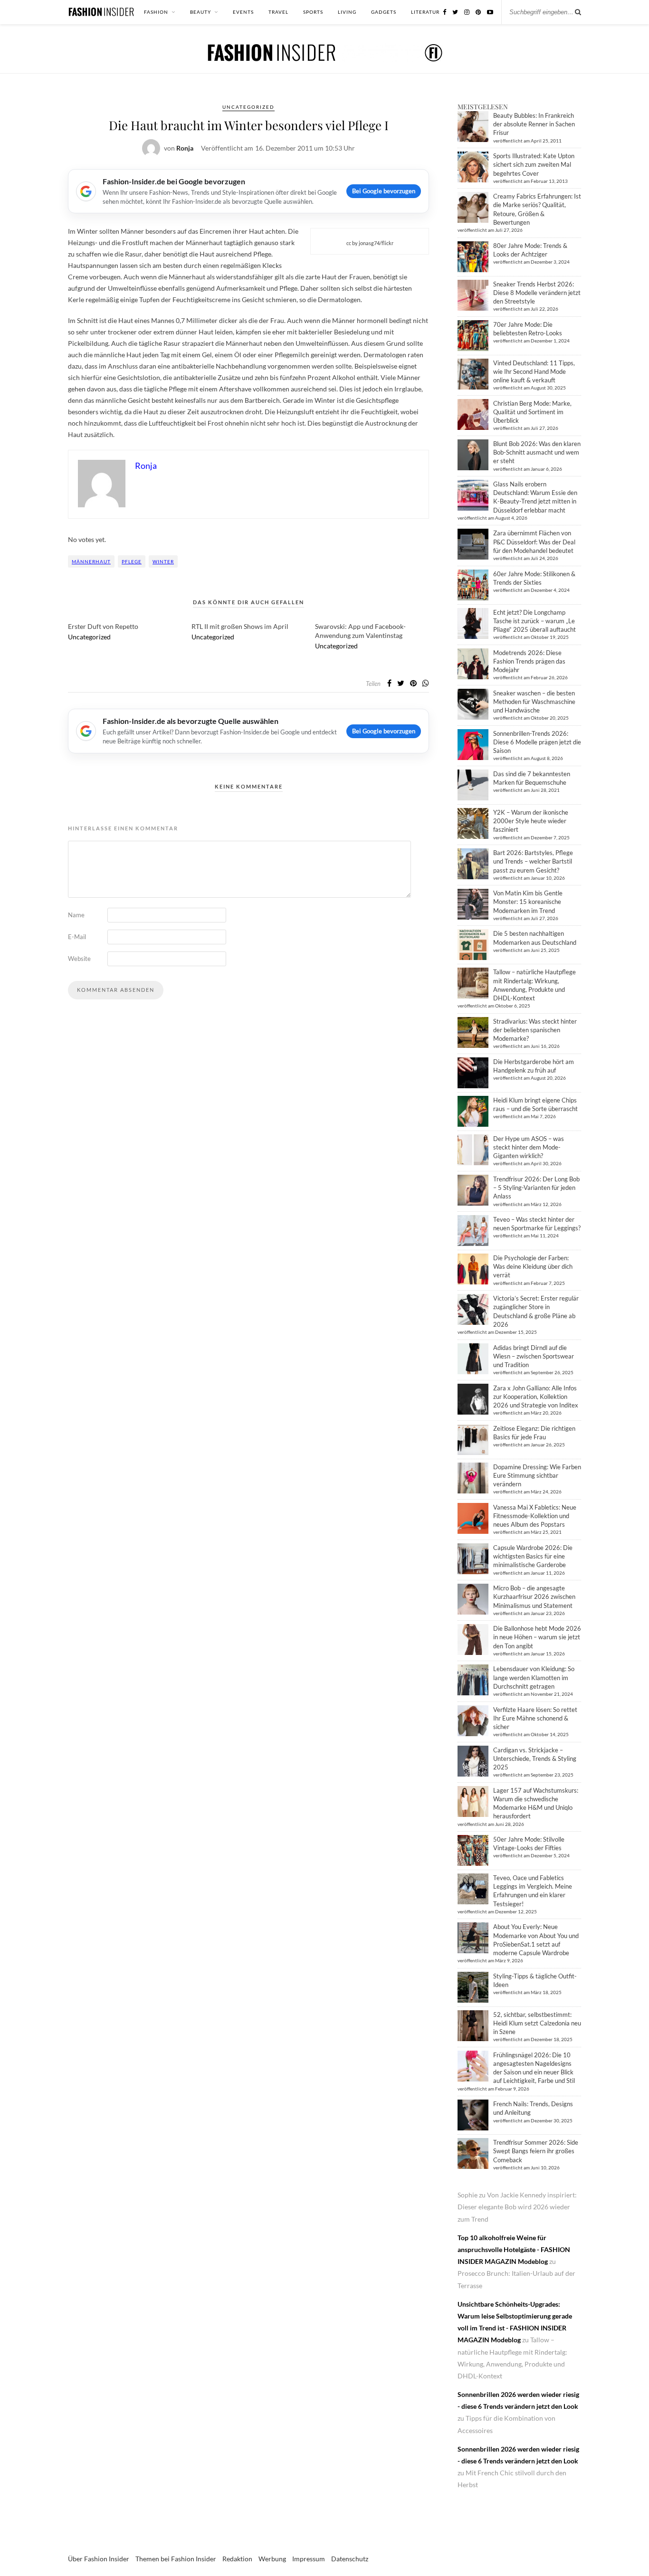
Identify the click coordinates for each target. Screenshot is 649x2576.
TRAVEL (278, 12)
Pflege (132, 561)
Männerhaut (91, 561)
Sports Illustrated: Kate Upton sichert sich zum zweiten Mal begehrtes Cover (534, 164)
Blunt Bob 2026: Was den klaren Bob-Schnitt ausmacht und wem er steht (537, 452)
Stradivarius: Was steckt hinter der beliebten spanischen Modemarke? (535, 1030)
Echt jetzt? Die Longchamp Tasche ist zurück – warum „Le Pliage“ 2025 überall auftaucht (534, 621)
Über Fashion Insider (99, 2559)
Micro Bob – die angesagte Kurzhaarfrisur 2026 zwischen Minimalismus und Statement (534, 1597)
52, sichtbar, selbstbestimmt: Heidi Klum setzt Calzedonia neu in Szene (537, 2023)
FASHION (156, 12)
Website (79, 959)
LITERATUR (425, 12)
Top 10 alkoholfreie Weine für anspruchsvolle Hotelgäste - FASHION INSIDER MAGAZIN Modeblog (514, 2249)
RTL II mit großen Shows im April (240, 626)
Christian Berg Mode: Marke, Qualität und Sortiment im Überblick (532, 412)
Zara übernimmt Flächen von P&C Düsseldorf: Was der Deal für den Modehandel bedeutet (534, 542)
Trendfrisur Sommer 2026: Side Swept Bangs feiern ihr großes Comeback (536, 2151)
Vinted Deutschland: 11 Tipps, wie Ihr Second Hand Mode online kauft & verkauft (534, 371)
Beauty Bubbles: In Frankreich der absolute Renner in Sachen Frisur (534, 124)
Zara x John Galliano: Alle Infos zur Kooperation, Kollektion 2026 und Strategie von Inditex (536, 1397)
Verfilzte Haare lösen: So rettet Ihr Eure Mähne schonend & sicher (535, 1718)
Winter (163, 561)
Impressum (309, 2559)
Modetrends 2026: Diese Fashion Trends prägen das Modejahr (529, 661)
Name (76, 915)
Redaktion (237, 2559)
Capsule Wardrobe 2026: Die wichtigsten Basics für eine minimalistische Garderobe (533, 1556)
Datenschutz (350, 2559)
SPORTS (313, 12)
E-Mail (77, 937)
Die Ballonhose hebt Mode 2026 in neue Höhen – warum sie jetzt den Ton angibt (537, 1637)
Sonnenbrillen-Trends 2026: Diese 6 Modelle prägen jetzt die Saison (537, 742)
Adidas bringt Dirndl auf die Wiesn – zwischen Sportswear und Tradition (534, 1356)
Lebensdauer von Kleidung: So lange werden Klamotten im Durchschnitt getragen (534, 1677)
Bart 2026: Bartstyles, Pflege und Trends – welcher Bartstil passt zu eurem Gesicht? (533, 861)
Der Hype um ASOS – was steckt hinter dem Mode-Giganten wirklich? (529, 1147)
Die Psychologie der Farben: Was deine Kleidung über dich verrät (533, 1266)
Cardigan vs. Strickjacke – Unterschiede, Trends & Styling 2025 (535, 1759)
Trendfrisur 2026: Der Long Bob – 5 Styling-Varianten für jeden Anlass (536, 1188)
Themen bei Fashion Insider (176, 2559)
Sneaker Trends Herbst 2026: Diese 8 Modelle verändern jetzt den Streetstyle (537, 293)
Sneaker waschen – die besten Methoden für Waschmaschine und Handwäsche (534, 702)
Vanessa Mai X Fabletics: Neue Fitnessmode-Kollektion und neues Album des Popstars (535, 1516)
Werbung (272, 2559)
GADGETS (384, 12)
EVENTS (243, 12)
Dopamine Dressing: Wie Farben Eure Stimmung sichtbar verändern (537, 1475)
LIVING (347, 12)
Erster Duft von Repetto (103, 626)
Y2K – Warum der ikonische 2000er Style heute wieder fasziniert (531, 821)
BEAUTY (200, 12)
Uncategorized (248, 107)
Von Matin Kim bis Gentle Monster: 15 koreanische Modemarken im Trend (528, 902)
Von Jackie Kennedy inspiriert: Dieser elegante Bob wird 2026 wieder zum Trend (517, 2207)
